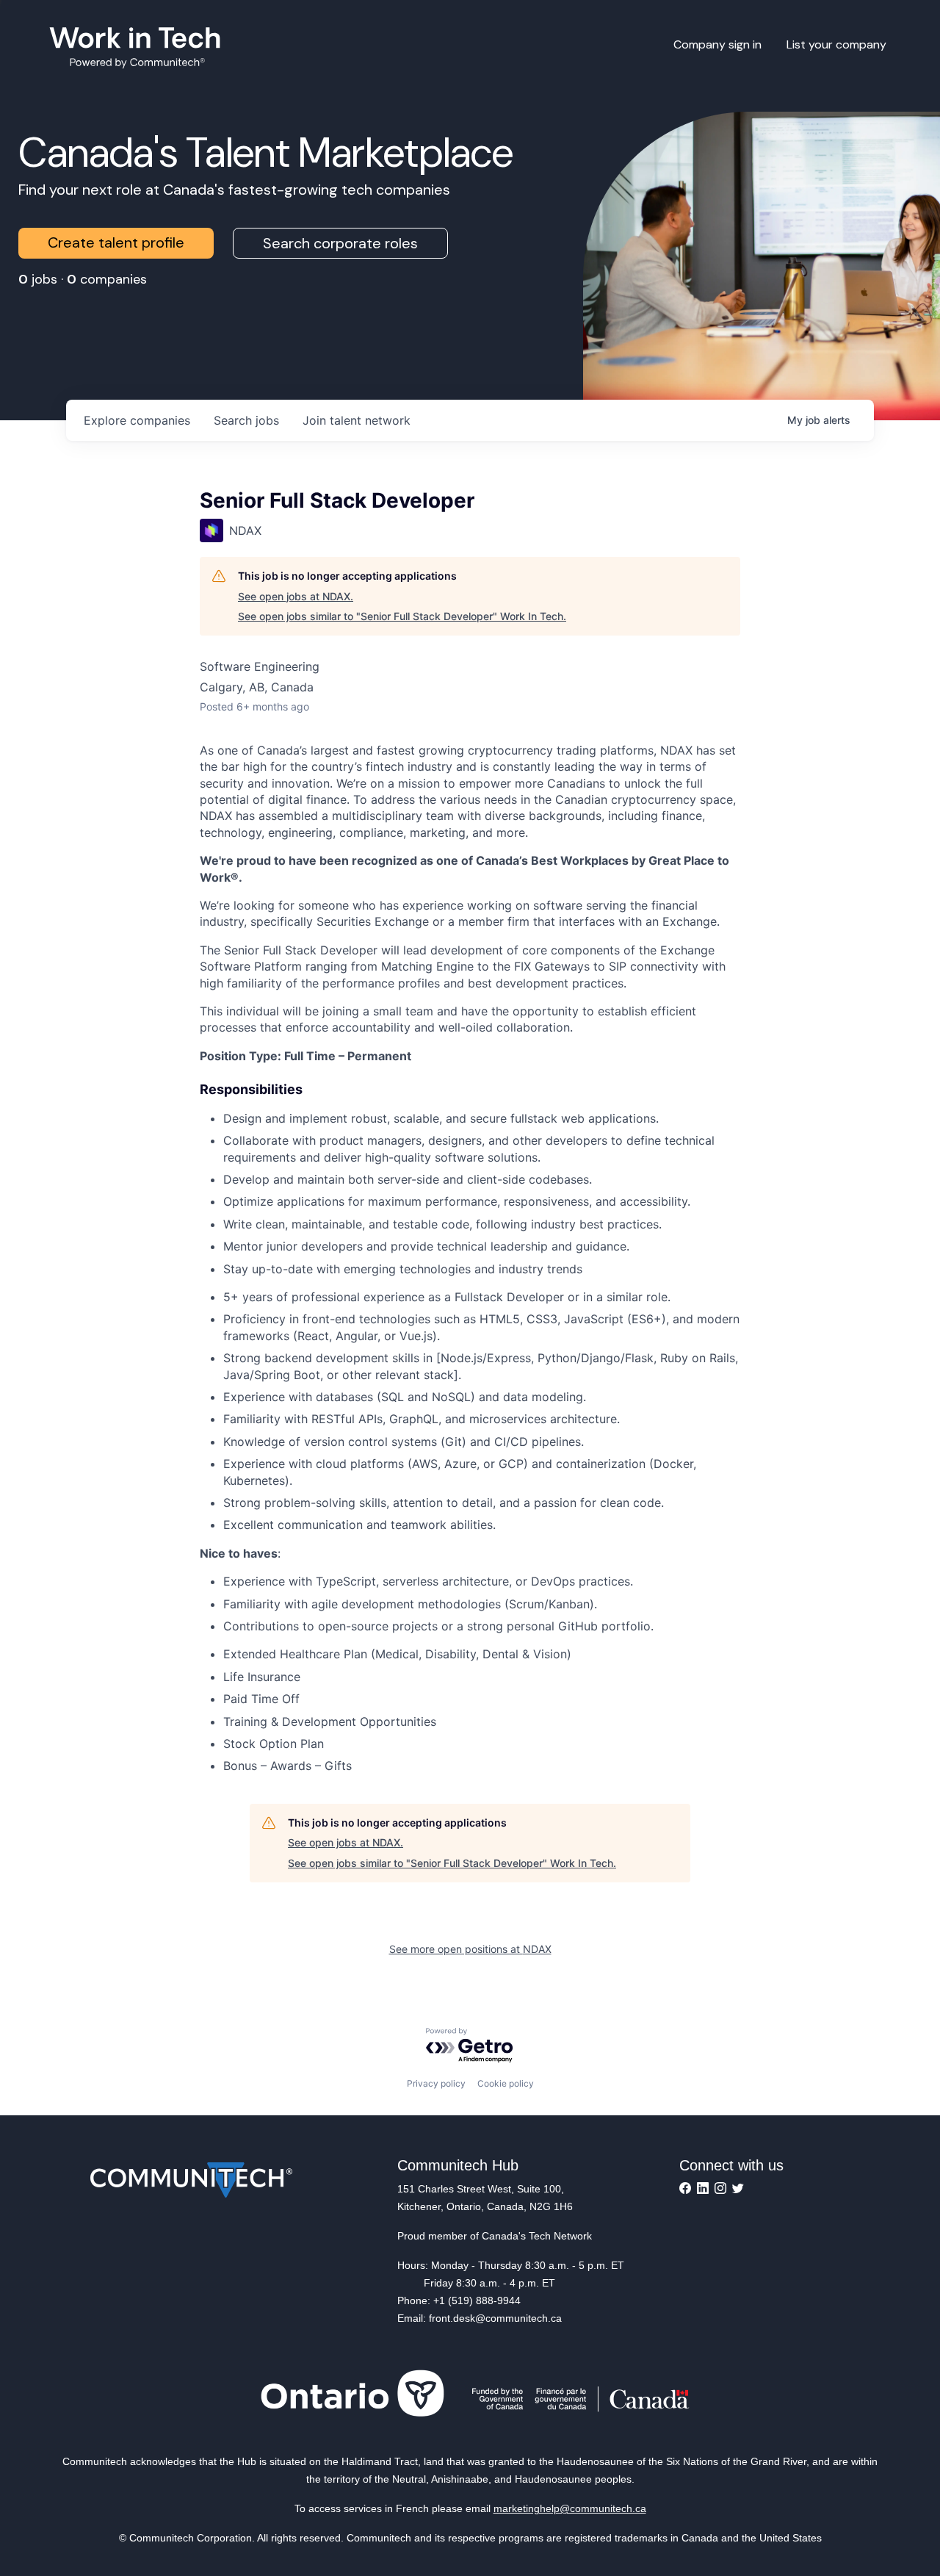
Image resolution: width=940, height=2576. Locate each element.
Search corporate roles (340, 243)
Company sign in (717, 44)
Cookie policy (506, 2083)
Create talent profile (116, 242)
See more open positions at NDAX (470, 1949)
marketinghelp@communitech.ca (570, 2508)
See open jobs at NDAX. (296, 596)
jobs (246, 420)
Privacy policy (436, 2083)
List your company (836, 44)
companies (137, 420)
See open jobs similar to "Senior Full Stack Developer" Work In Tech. (402, 616)
